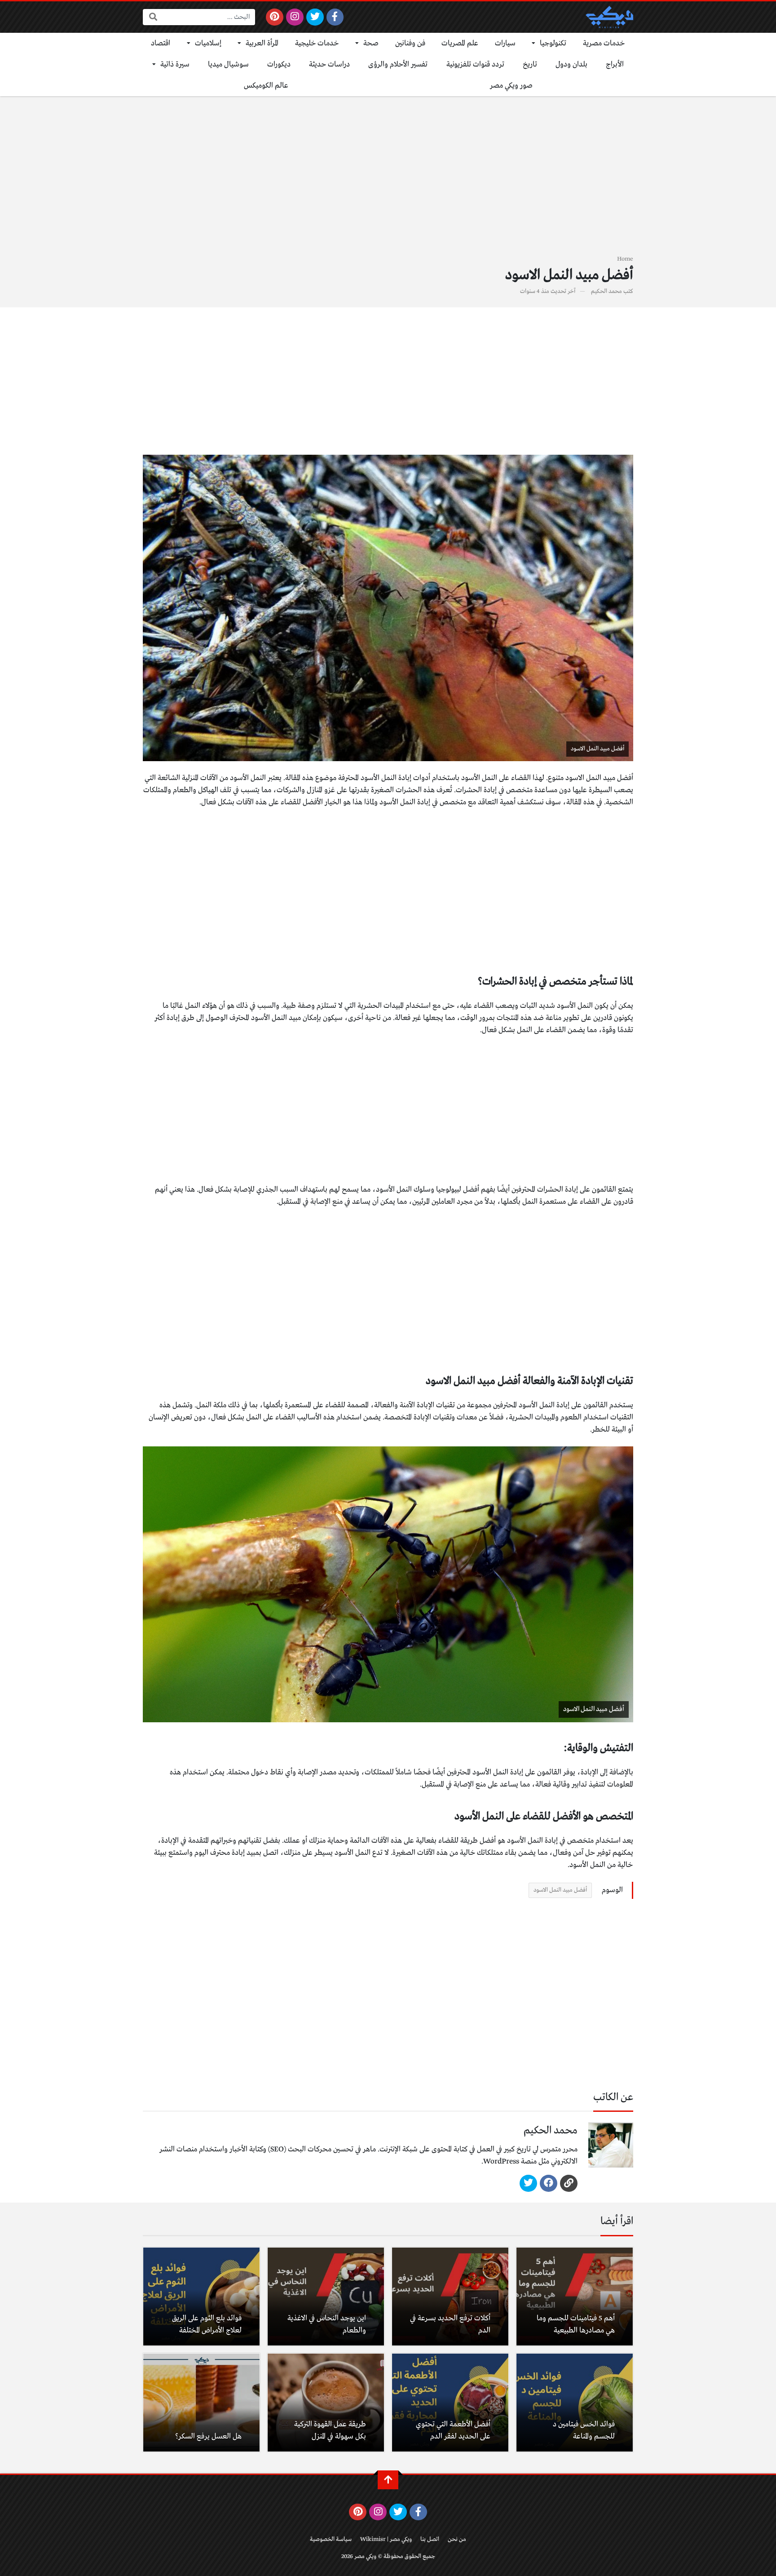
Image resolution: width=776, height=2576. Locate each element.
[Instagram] (295, 17)
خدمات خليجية (317, 43)
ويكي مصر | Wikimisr (386, 2539)
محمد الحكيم (606, 291)
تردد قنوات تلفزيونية (475, 64)
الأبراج (615, 64)
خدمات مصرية (604, 43)
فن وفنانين (410, 43)
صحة (371, 43)
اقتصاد (161, 43)
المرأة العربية (262, 43)
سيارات (505, 43)
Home (625, 259)
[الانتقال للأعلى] (388, 2480)
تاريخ (530, 64)
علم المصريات (460, 43)
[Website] (569, 2183)
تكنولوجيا (553, 43)
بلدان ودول (571, 64)
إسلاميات (208, 43)
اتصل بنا (430, 2539)
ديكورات (279, 64)
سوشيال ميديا (228, 64)
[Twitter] (315, 17)
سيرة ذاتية (175, 64)
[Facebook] (335, 17)
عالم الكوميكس (266, 86)
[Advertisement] (388, 181)
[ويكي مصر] (609, 17)
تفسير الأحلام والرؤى (398, 64)
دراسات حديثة (329, 64)
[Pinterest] (275, 17)
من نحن (457, 2539)
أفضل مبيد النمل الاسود (560, 1890)
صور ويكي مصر (511, 86)
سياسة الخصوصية (331, 2539)
